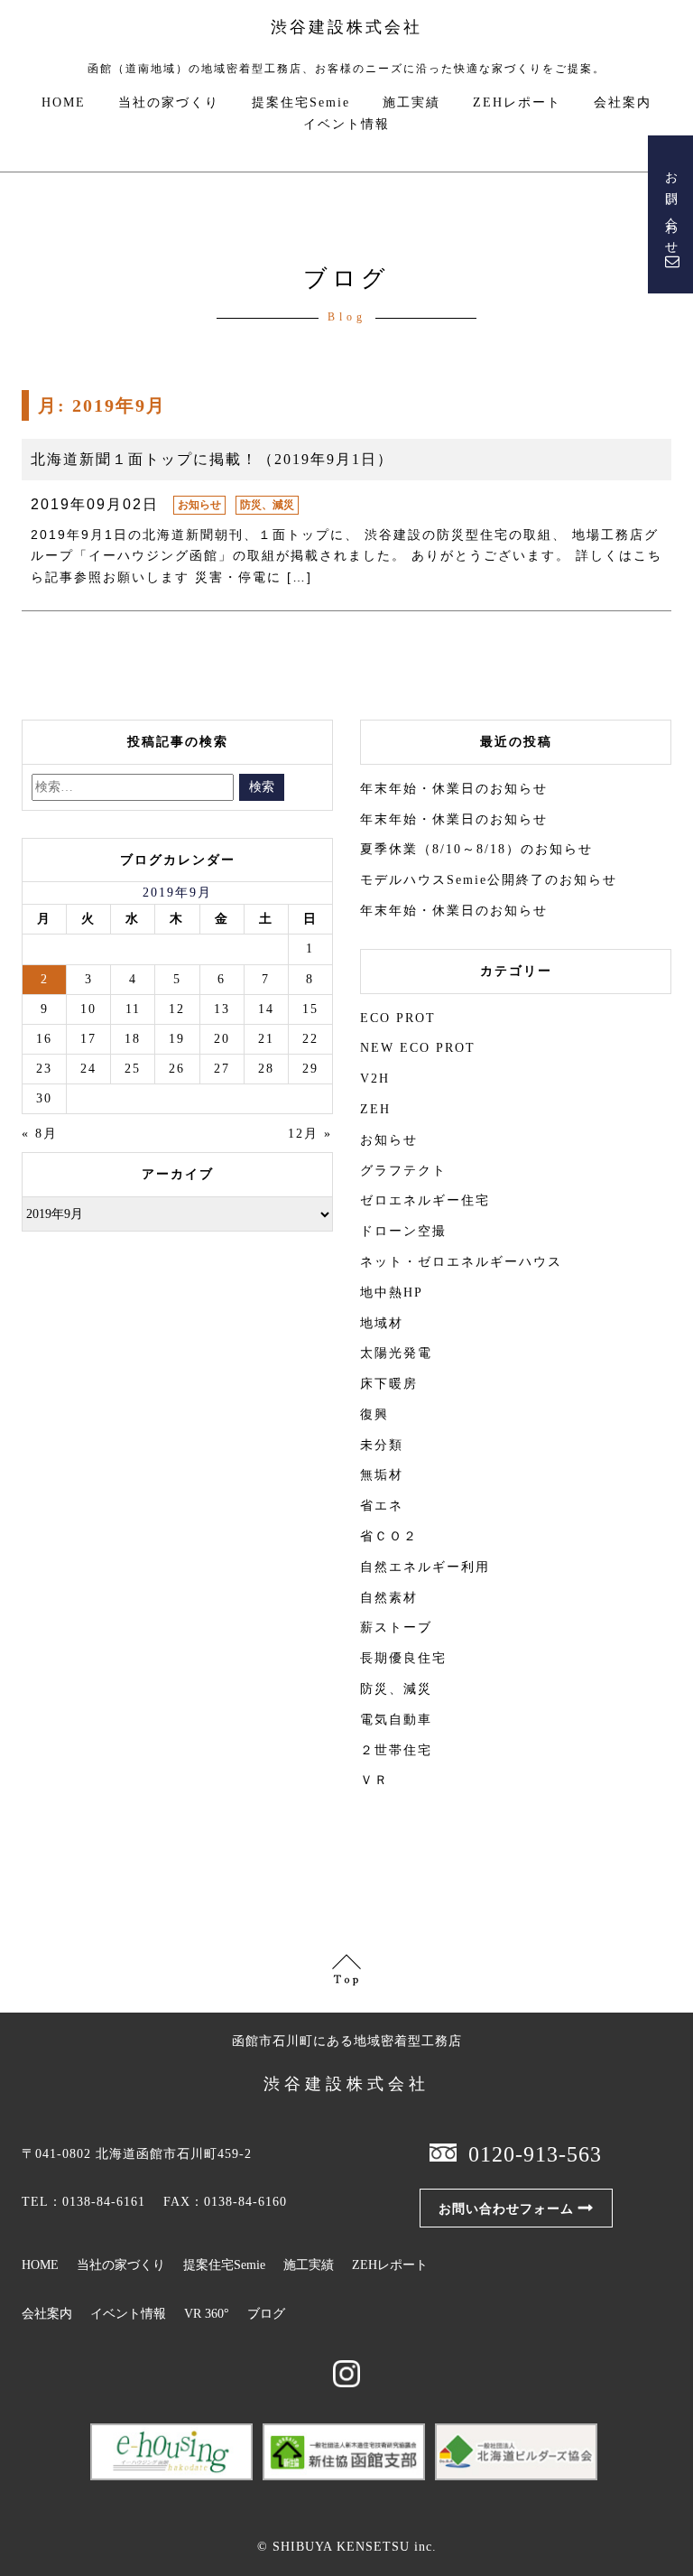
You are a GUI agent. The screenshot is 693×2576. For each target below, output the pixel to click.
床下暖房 (389, 1384)
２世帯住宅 (396, 1750)
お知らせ (199, 505)
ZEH (375, 1109)
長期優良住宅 (403, 1658)
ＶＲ (374, 1780)
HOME (64, 103)
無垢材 (382, 1475)
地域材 (382, 1323)
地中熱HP (392, 1293)
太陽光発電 (396, 1353)
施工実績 (411, 103)
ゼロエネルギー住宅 (425, 1200)
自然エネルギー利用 (425, 1567)
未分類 (382, 1445)
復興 (374, 1414)
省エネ (382, 1506)
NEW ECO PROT (418, 1048)
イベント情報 (346, 125)
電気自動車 (396, 1720)
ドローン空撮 (403, 1231)
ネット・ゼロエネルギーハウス (461, 1262)
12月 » (310, 1134)
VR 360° (207, 2314)
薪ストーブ (396, 1627)
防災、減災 (267, 505)
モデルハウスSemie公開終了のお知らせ (489, 880)
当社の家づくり (169, 103)
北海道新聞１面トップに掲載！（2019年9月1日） (212, 459)
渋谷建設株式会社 (346, 27)
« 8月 (40, 1134)
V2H (375, 1079)
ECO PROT (398, 1018)
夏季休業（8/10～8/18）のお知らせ (476, 849)
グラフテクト (403, 1171)
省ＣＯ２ (389, 1536)
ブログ (266, 2314)
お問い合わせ (671, 208)
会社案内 (623, 103)
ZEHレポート (517, 103)
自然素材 (389, 1598)
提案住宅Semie (301, 103)
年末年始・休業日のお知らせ (454, 789)
